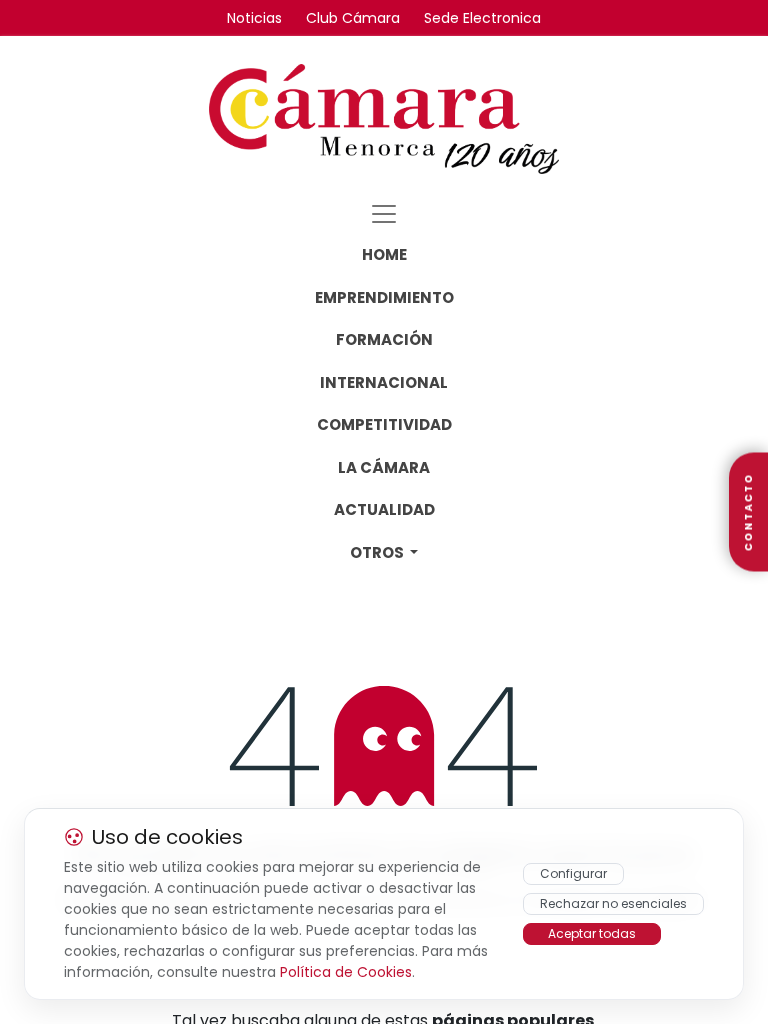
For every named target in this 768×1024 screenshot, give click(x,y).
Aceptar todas (592, 933)
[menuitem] (384, 255)
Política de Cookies (346, 972)
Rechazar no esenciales (613, 903)
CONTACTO (748, 512)
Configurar (573, 873)
